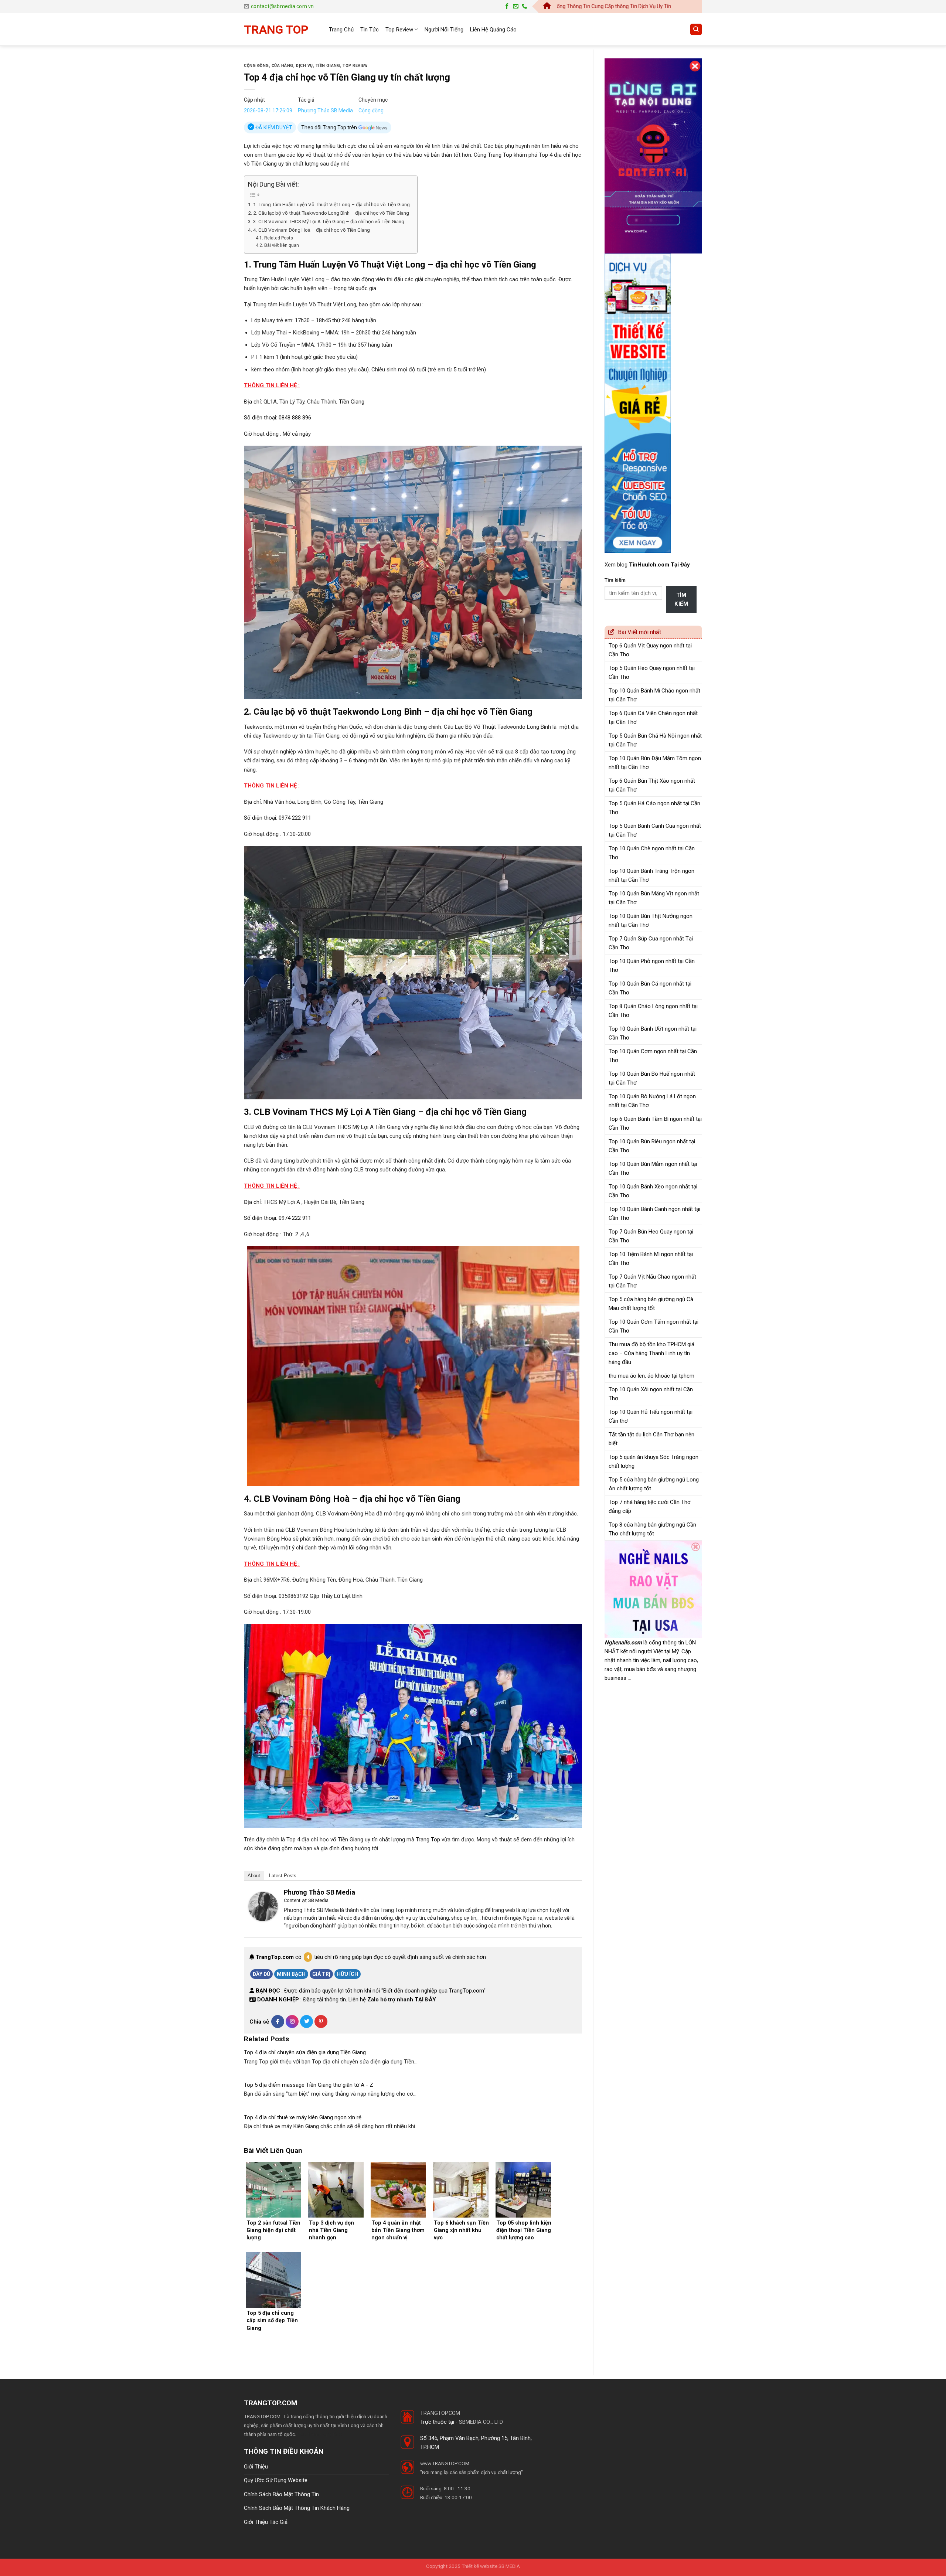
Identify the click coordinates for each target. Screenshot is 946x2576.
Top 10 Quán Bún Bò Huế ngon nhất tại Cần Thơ (652, 1078)
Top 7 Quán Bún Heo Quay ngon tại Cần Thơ (651, 1236)
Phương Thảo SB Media (325, 110)
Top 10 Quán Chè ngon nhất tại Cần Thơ (652, 853)
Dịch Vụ (304, 66)
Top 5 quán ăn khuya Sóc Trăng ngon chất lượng (654, 1461)
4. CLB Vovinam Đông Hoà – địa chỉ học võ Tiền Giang (312, 230)
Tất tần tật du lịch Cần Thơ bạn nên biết (651, 1439)
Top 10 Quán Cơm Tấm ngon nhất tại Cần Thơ (654, 1326)
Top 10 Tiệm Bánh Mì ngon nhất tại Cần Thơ (651, 1259)
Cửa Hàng (283, 66)
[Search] (696, 29)
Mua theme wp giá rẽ (319, 2434)
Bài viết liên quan (281, 245)
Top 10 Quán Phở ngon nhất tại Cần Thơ (652, 966)
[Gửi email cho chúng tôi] (516, 6)
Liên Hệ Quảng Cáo (493, 30)
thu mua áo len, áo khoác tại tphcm (651, 1376)
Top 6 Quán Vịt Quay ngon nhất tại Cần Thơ (650, 650)
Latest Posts (283, 1876)
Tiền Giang (328, 66)
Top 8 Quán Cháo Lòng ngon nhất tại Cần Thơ (653, 1011)
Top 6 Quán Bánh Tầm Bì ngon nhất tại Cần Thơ (655, 1123)
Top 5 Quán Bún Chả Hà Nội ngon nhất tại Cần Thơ (655, 740)
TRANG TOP (276, 30)
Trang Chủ (341, 30)
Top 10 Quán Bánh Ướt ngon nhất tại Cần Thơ (653, 1033)
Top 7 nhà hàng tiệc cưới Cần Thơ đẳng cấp (650, 1507)
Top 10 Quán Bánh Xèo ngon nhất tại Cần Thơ (653, 1191)
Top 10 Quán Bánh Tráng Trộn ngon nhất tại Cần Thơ (651, 875)
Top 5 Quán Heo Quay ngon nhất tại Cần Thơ (652, 673)
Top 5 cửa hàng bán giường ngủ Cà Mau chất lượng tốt (651, 1304)
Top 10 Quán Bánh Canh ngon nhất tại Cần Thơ (654, 1214)
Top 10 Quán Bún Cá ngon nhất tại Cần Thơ (650, 988)
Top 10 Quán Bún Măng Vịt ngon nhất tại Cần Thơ (654, 898)
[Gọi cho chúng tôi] (525, 6)
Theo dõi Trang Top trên (330, 127)
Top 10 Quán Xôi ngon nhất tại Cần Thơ (651, 1394)
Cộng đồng (256, 66)
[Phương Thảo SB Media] (263, 1906)
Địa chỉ (252, 402)
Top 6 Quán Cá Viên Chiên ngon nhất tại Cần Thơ (653, 718)
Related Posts (278, 238)
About (254, 1876)
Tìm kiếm (615, 580)
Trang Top (500, 155)
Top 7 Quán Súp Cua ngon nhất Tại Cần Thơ (651, 943)
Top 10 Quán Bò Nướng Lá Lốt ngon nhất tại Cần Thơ (652, 1101)
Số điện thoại (260, 418)
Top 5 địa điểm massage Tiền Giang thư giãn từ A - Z (309, 2085)
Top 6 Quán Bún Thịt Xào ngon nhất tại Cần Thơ (652, 785)
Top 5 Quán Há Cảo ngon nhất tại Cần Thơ (654, 808)
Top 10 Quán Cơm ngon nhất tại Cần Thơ (653, 1056)
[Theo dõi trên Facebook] (507, 6)
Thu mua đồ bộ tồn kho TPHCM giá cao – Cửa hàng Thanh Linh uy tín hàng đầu (651, 1353)
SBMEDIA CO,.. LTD (481, 2422)
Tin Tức (370, 30)
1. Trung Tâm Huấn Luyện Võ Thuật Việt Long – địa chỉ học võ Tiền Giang (331, 204)
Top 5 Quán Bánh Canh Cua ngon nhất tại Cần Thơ (655, 830)
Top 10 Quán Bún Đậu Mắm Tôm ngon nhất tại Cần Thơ (655, 763)
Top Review (399, 30)
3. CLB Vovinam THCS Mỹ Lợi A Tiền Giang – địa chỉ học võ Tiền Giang (329, 221)
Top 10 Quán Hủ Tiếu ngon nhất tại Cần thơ (651, 1416)
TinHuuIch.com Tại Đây (659, 565)
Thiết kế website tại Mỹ (632, 54)
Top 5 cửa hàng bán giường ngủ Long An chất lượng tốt (654, 1484)
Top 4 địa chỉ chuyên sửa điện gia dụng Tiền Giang (305, 2052)
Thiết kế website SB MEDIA (491, 2566)
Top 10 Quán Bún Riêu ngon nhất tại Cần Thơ (652, 1146)
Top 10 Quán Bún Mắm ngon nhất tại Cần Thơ (653, 1168)
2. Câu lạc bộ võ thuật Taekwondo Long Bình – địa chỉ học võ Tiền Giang (331, 213)
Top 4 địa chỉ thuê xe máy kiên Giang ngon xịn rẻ (303, 2117)
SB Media (318, 1900)
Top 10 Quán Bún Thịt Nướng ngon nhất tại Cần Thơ (651, 921)
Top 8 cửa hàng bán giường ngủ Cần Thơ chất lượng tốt (652, 1529)
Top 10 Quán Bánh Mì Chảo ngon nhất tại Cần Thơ (654, 695)
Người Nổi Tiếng (444, 30)
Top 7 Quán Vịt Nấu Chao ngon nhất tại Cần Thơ (652, 1281)
